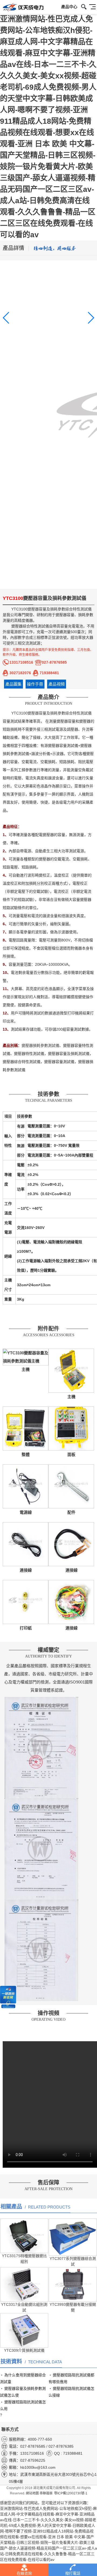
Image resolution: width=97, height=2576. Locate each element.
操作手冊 (35, 684)
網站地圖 (32, 2493)
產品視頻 (57, 684)
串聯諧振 (46, 2493)
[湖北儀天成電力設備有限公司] (22, 8)
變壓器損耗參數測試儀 (40, 1045)
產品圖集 (13, 684)
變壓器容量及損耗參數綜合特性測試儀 (60, 609)
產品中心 (69, 7)
